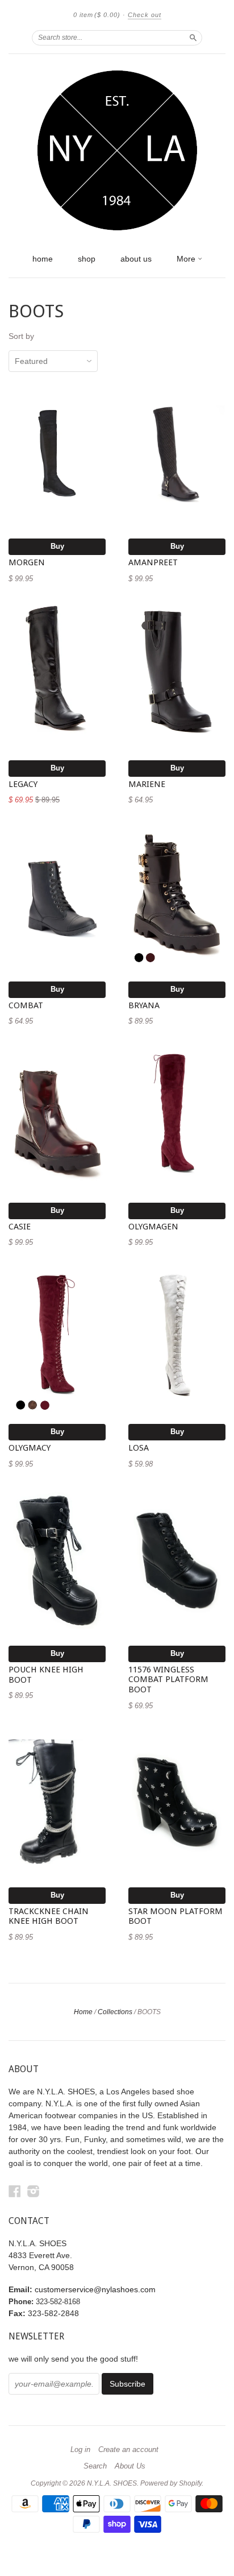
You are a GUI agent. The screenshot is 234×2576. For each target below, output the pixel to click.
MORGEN (27, 562)
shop (87, 259)
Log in (80, 2450)
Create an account (128, 2450)
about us (136, 259)
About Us (130, 2466)
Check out (145, 15)
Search (95, 2466)
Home (83, 2012)
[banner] (117, 151)
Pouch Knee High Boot (46, 1675)
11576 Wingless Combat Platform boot (168, 1680)
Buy (57, 546)
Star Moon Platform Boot (175, 1916)
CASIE (20, 1227)
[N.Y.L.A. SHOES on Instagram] (34, 2191)
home (43, 259)
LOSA (139, 1448)
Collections (115, 2012)
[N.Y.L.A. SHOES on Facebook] (15, 2191)
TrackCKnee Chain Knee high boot (49, 1916)
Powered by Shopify (171, 2483)
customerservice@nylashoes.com (95, 2289)
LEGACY (23, 784)
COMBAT (26, 1005)
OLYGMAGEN (153, 1227)
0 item (97, 15)
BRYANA (144, 1005)
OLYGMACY (30, 1448)
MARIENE (147, 784)
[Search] (193, 38)
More (187, 259)
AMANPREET (153, 562)
